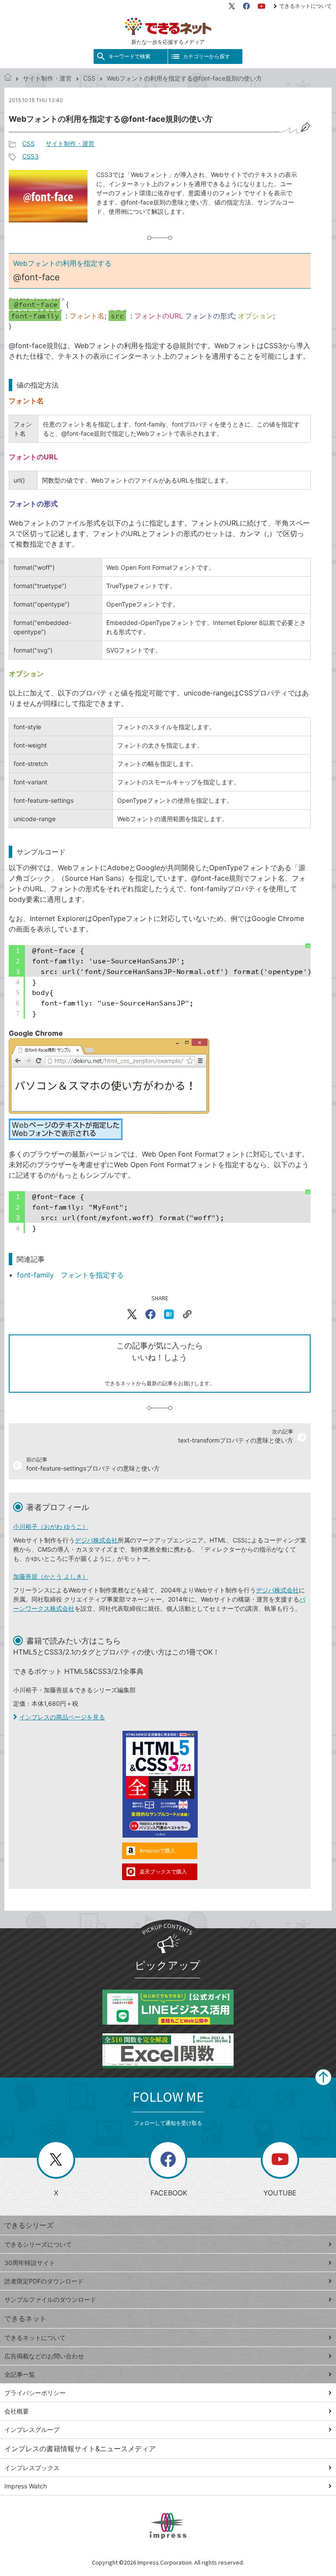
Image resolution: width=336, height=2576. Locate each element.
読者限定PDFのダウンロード (44, 2281)
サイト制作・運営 (47, 78)
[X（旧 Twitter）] (232, 6)
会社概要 (17, 2411)
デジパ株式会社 (96, 1540)
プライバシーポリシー (35, 2393)
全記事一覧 (20, 2374)
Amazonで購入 (157, 1851)
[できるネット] (8, 78)
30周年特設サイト (30, 2263)
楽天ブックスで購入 (163, 1872)
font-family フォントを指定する (70, 1275)
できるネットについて (305, 6)
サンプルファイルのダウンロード (50, 2299)
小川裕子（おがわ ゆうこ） (51, 1526)
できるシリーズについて (38, 2244)
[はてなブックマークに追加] (169, 1314)
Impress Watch (26, 2486)
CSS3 (30, 156)
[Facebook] (246, 6)
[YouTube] (262, 6)
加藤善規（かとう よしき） (51, 1576)
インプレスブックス (32, 2468)
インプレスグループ (32, 2430)
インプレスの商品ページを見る (62, 1717)
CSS (89, 78)
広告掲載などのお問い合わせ (44, 2356)
